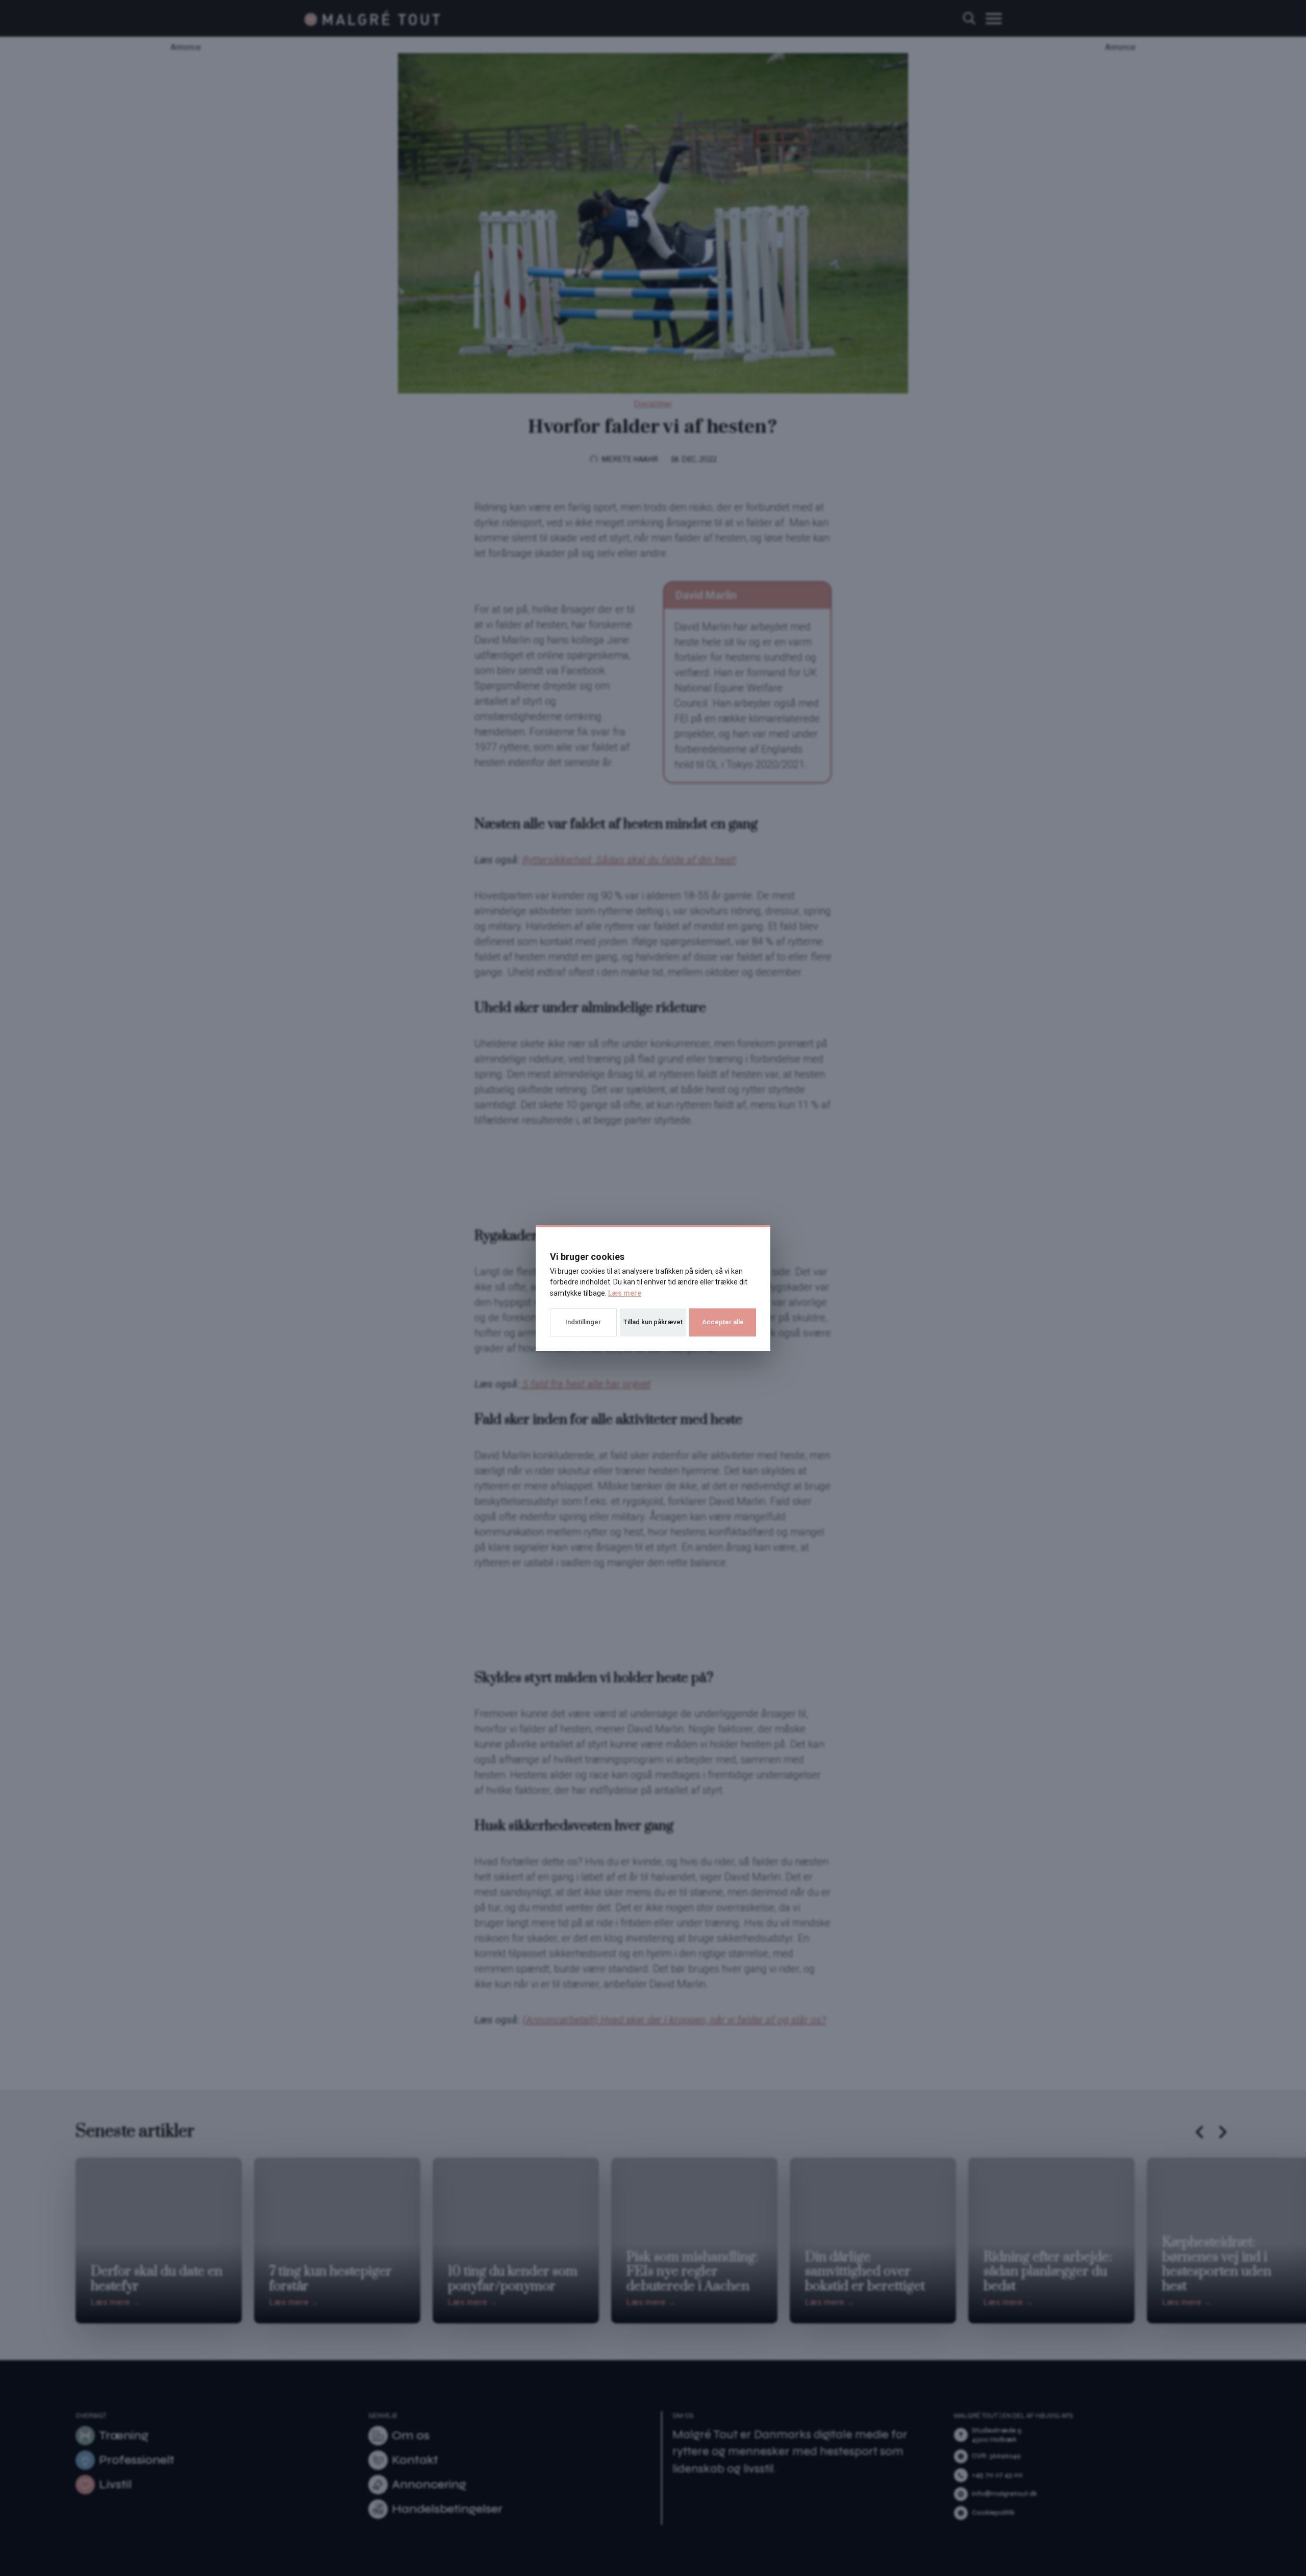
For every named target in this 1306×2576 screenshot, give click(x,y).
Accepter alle (723, 1322)
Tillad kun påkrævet (653, 1322)
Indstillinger (583, 1322)
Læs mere (625, 1293)
